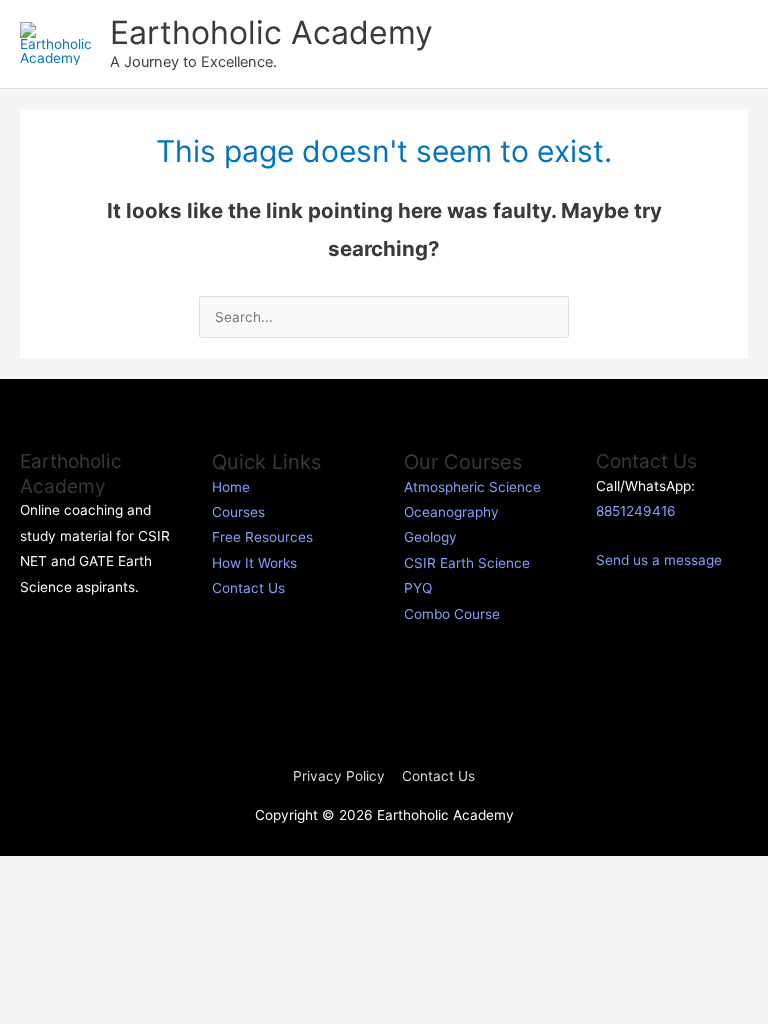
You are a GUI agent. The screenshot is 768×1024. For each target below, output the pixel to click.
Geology (430, 537)
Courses (238, 512)
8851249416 (636, 511)
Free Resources (262, 537)
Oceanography (451, 512)
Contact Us (248, 588)
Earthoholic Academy (271, 32)
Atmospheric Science (472, 487)
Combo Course (452, 614)
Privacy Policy (339, 776)
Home (231, 487)
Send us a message (659, 560)
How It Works (254, 563)
